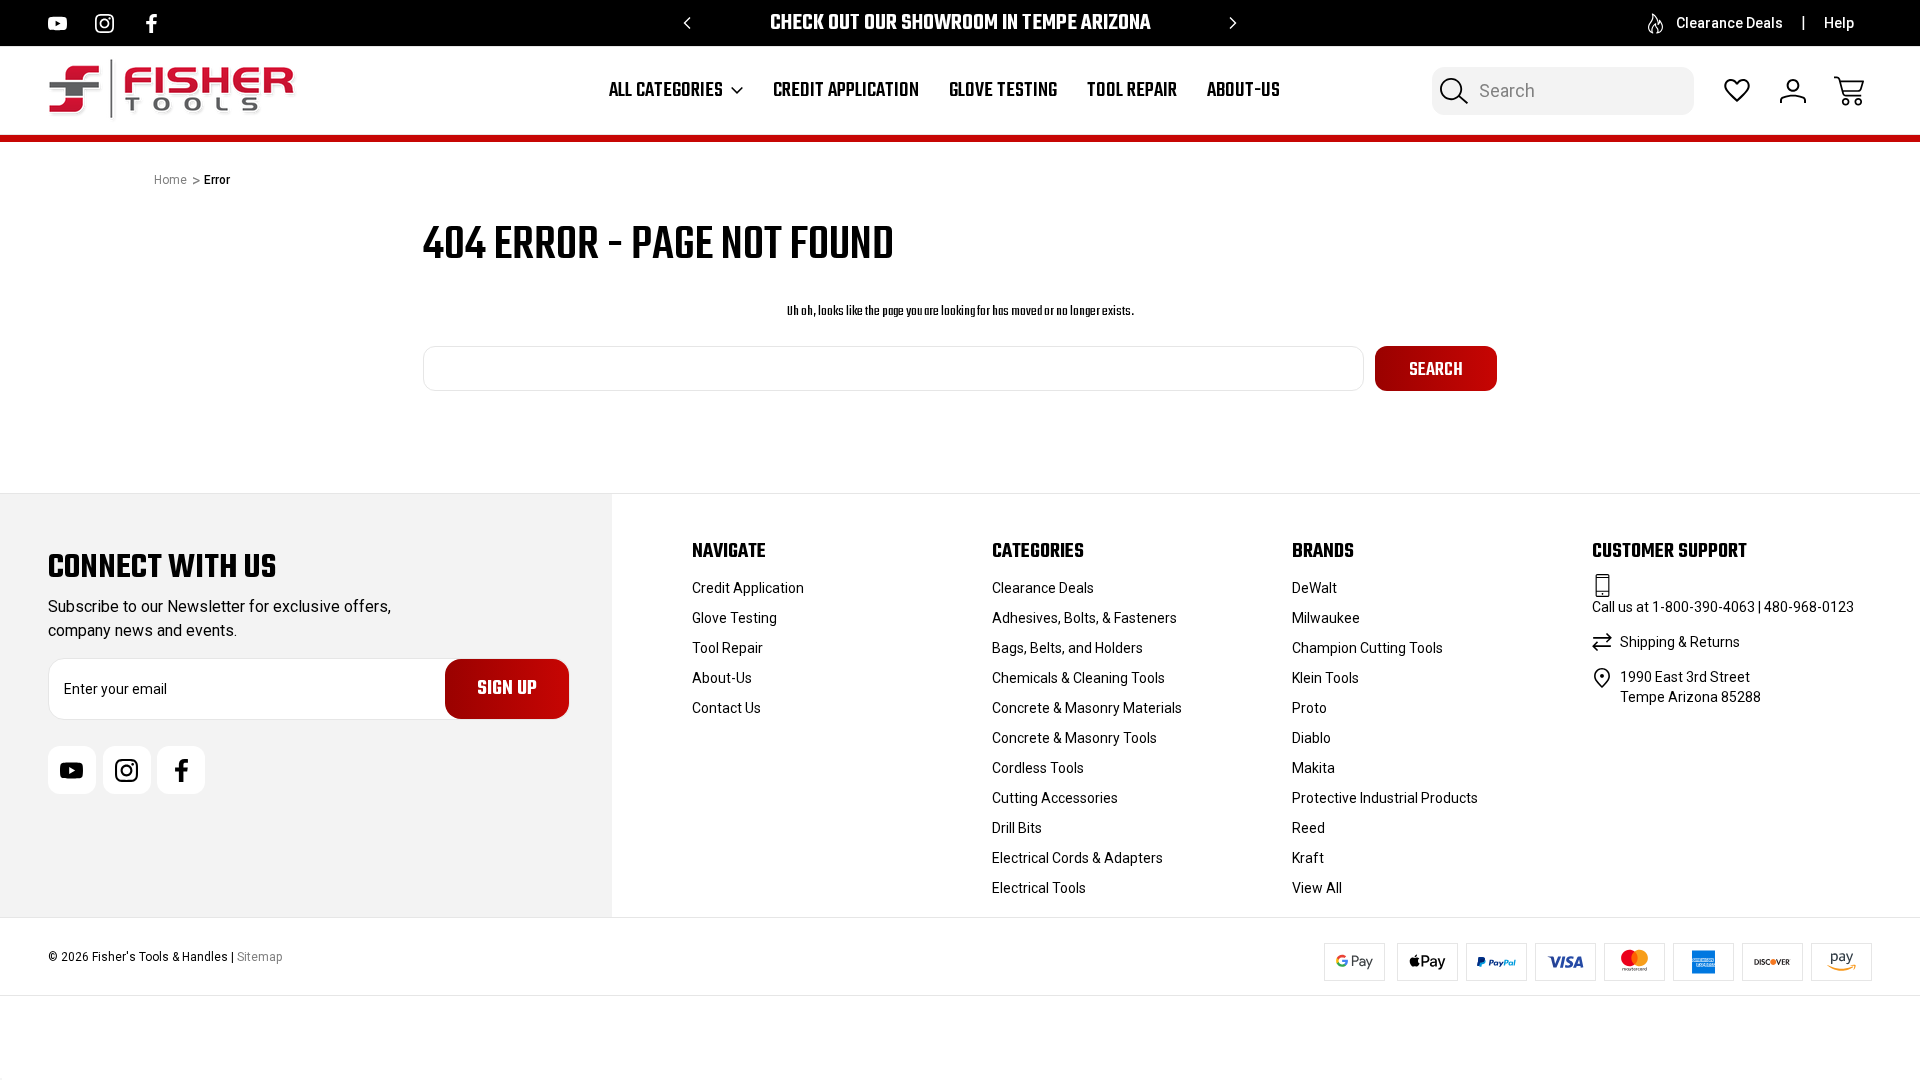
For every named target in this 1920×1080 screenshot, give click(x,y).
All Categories (666, 91)
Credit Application (846, 91)
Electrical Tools (1039, 888)
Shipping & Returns (1680, 642)
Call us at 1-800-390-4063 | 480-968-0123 (1723, 607)
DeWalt (1314, 588)
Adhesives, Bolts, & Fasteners (1084, 618)
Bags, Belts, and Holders (1067, 648)
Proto (1309, 708)
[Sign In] (1793, 91)
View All (1317, 888)
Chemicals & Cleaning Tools (1078, 678)
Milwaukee (1326, 618)
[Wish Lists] (1737, 91)
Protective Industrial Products (1385, 798)
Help (1839, 23)
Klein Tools (1325, 678)
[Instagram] (104, 23)
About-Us (1243, 91)
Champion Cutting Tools (1367, 648)
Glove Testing (1003, 91)
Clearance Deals (1729, 23)
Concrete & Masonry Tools (1074, 738)
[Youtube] (57, 23)
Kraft (1308, 858)
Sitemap (259, 957)
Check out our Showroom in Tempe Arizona (960, 23)
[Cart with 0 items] (1849, 91)
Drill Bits (1017, 828)
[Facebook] (151, 23)
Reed (1308, 828)
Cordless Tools (1038, 768)
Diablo (1311, 738)
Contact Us (726, 708)
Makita (1313, 768)
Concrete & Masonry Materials (1087, 708)
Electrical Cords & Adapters (1077, 858)
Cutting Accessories (1055, 798)
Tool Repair (1132, 91)
